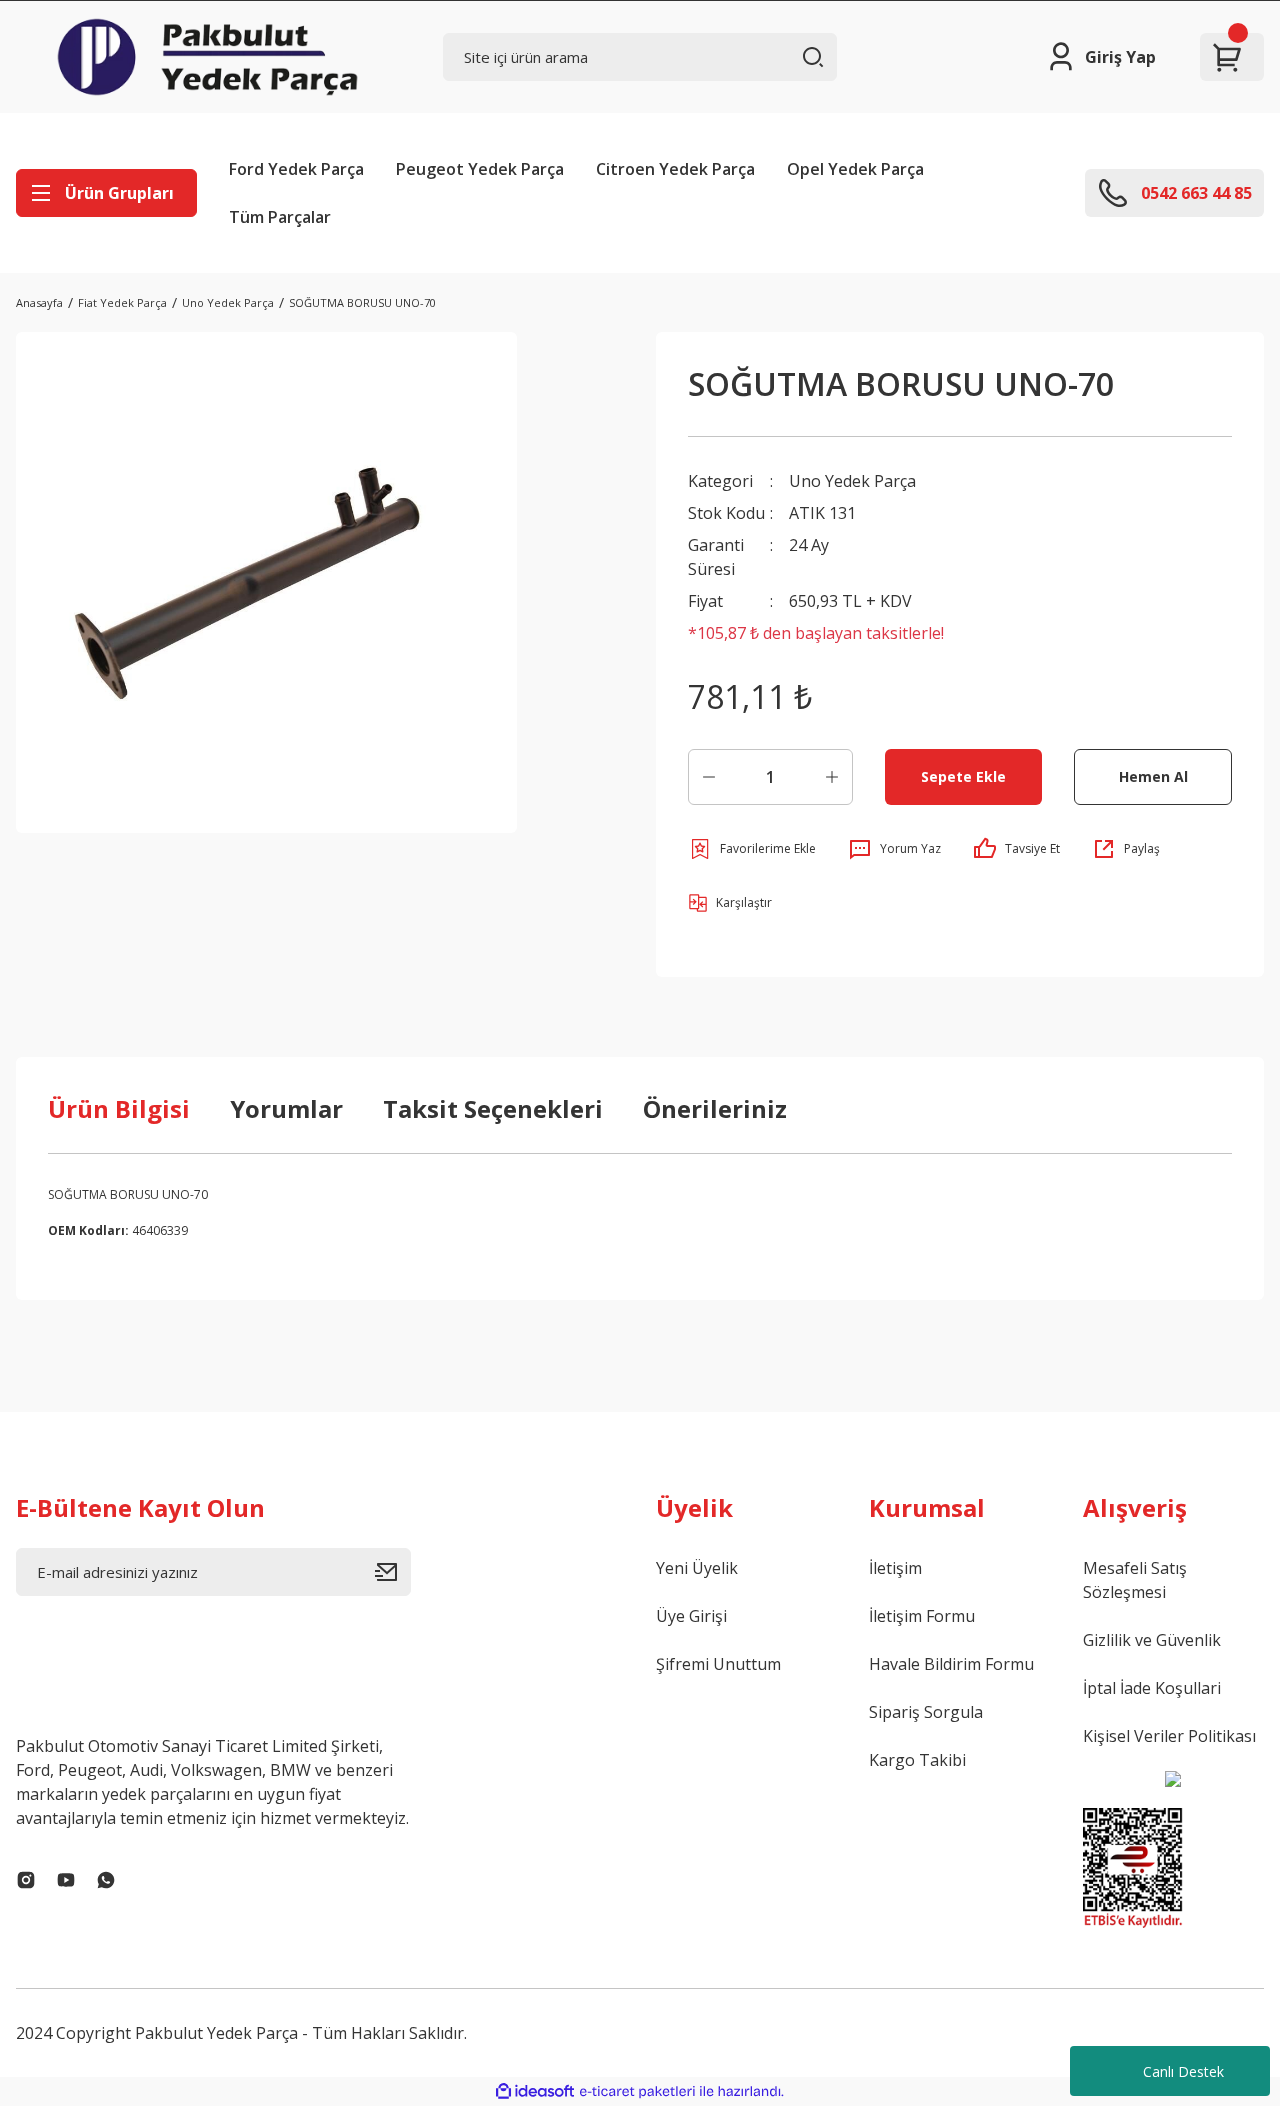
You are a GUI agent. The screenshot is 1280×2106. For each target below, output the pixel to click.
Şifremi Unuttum (718, 1664)
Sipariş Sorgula (926, 1712)
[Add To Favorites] (752, 849)
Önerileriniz (715, 1108)
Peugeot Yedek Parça (480, 169)
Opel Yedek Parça (855, 169)
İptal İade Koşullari (1152, 1688)
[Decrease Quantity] (709, 777)
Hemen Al (1153, 776)
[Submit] (393, 1572)
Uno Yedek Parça (852, 481)
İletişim (895, 1568)
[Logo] (207, 57)
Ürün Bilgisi (119, 1108)
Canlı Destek (1183, 2071)
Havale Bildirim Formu (951, 1664)
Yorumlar (286, 1108)
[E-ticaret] (637, 2092)
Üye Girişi (691, 1616)
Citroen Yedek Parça (675, 169)
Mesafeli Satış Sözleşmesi (1135, 1580)
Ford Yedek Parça (296, 169)
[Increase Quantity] (832, 777)
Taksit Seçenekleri (493, 1108)
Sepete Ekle (963, 776)
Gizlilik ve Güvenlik (1152, 1640)
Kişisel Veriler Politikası (1169, 1736)
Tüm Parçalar (280, 217)
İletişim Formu (922, 1616)
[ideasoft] (535, 2091)
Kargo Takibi (917, 1760)
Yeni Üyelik (697, 1568)
